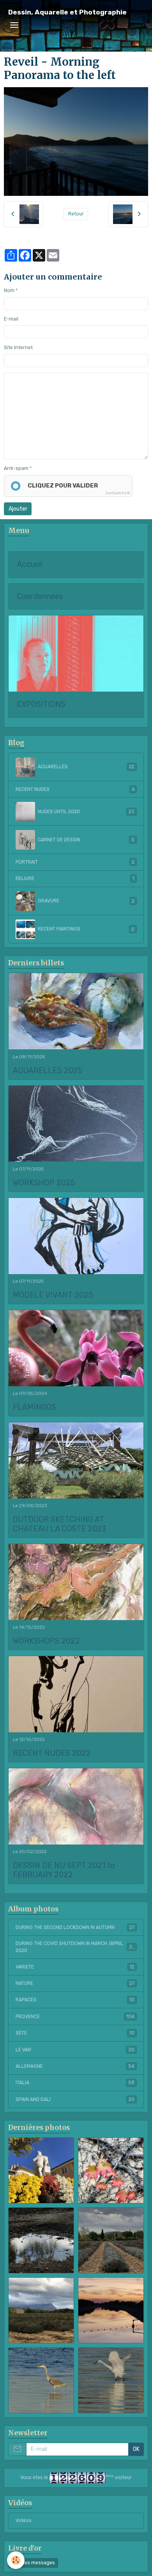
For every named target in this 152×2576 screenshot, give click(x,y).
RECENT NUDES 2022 (52, 1753)
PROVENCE (75, 2017)
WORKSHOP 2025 (44, 1183)
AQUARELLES (86, 767)
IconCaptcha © (118, 493)
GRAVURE (86, 901)
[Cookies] (16, 2560)
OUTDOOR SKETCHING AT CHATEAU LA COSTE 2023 (59, 1524)
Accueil (29, 564)
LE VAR (75, 2050)
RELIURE (75, 878)
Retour (76, 214)
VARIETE (75, 1967)
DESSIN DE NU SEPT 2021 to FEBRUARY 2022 (64, 1870)
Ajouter (18, 509)
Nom (9, 290)
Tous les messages (33, 2563)
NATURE (75, 1983)
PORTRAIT (75, 862)
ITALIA (75, 2083)
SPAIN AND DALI (75, 2099)
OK (136, 2449)
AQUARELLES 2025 (48, 1071)
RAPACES (75, 2000)
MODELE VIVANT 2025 (53, 1295)
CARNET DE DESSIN (86, 840)
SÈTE (75, 2033)
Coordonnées (40, 596)
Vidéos (24, 2520)
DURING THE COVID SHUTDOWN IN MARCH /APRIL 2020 (75, 1947)
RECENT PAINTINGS (86, 929)
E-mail (11, 319)
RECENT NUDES (75, 789)
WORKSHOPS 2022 (46, 1641)
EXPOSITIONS (41, 704)
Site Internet (18, 348)
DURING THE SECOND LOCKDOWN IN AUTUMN (75, 1927)
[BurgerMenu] (14, 25)
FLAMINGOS (34, 1407)
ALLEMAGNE (75, 2066)
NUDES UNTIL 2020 (86, 812)
